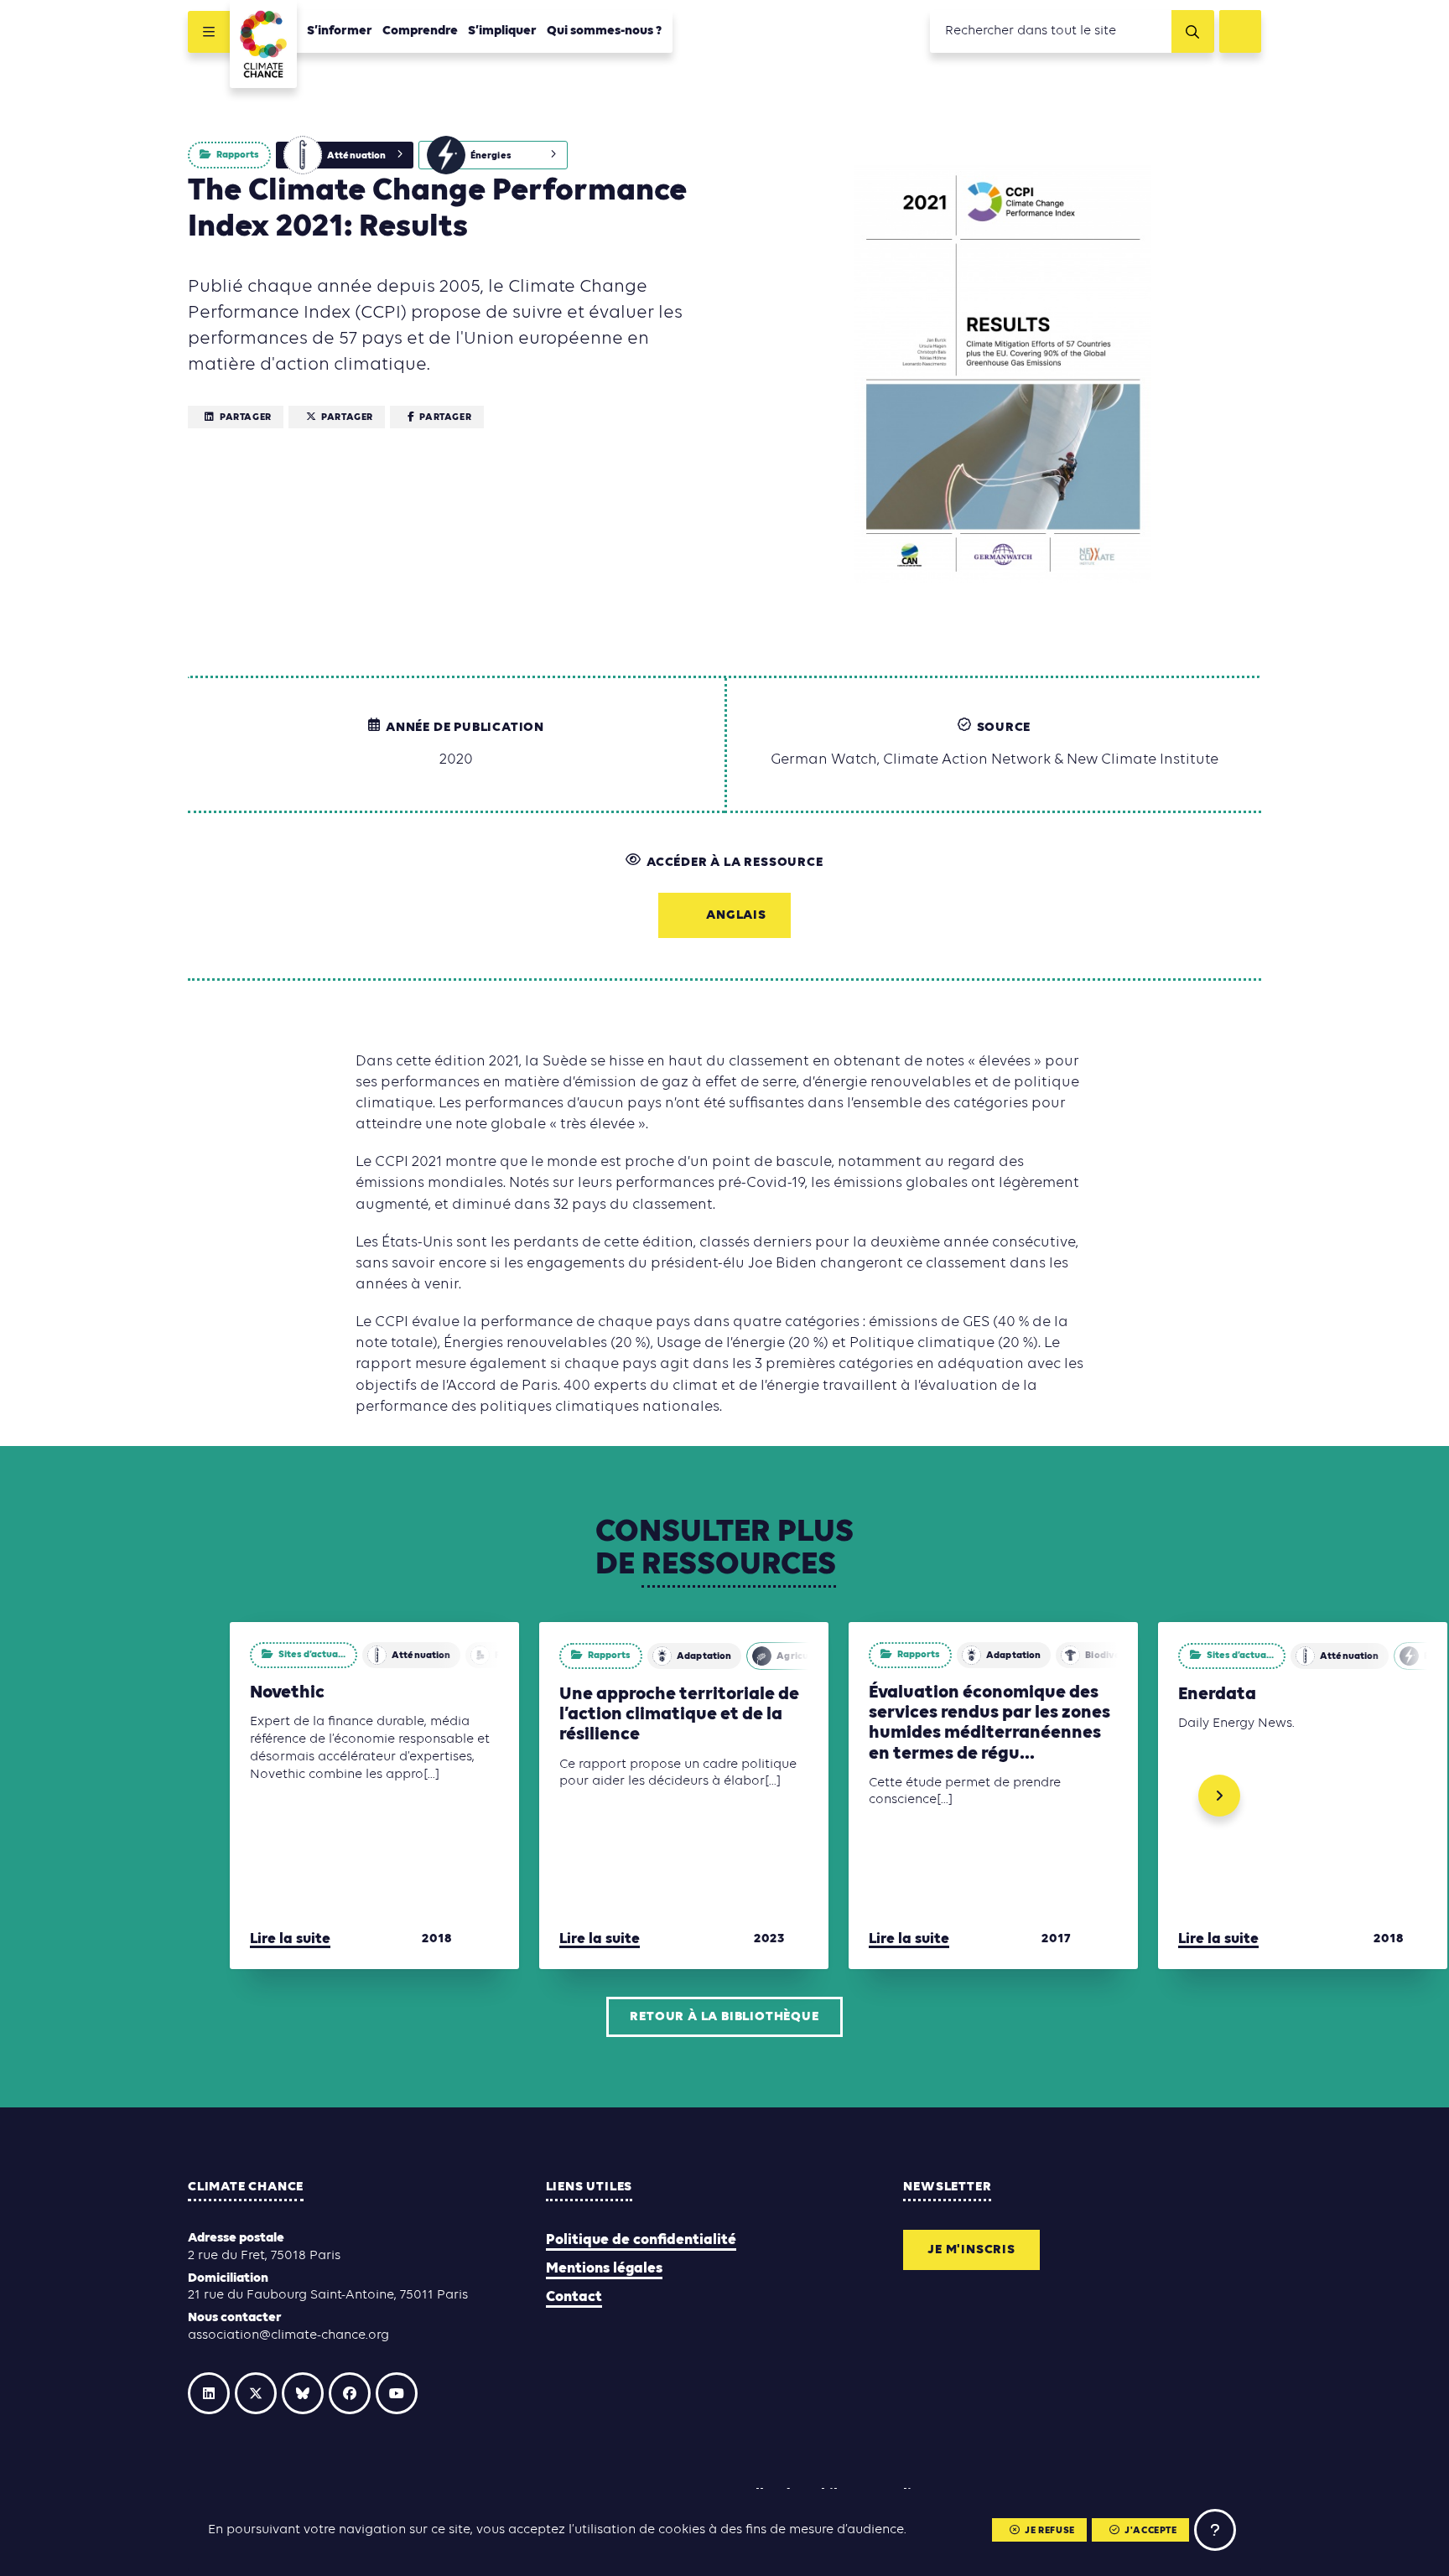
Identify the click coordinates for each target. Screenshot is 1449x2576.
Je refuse (1049, 2531)
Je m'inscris (971, 2250)
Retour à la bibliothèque (724, 2017)
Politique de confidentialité (641, 2240)
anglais (736, 915)
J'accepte (1150, 2531)
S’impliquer (502, 31)
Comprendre (420, 31)
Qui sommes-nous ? (605, 31)
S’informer (340, 31)
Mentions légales (604, 2269)
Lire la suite (290, 1939)
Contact (574, 2297)
